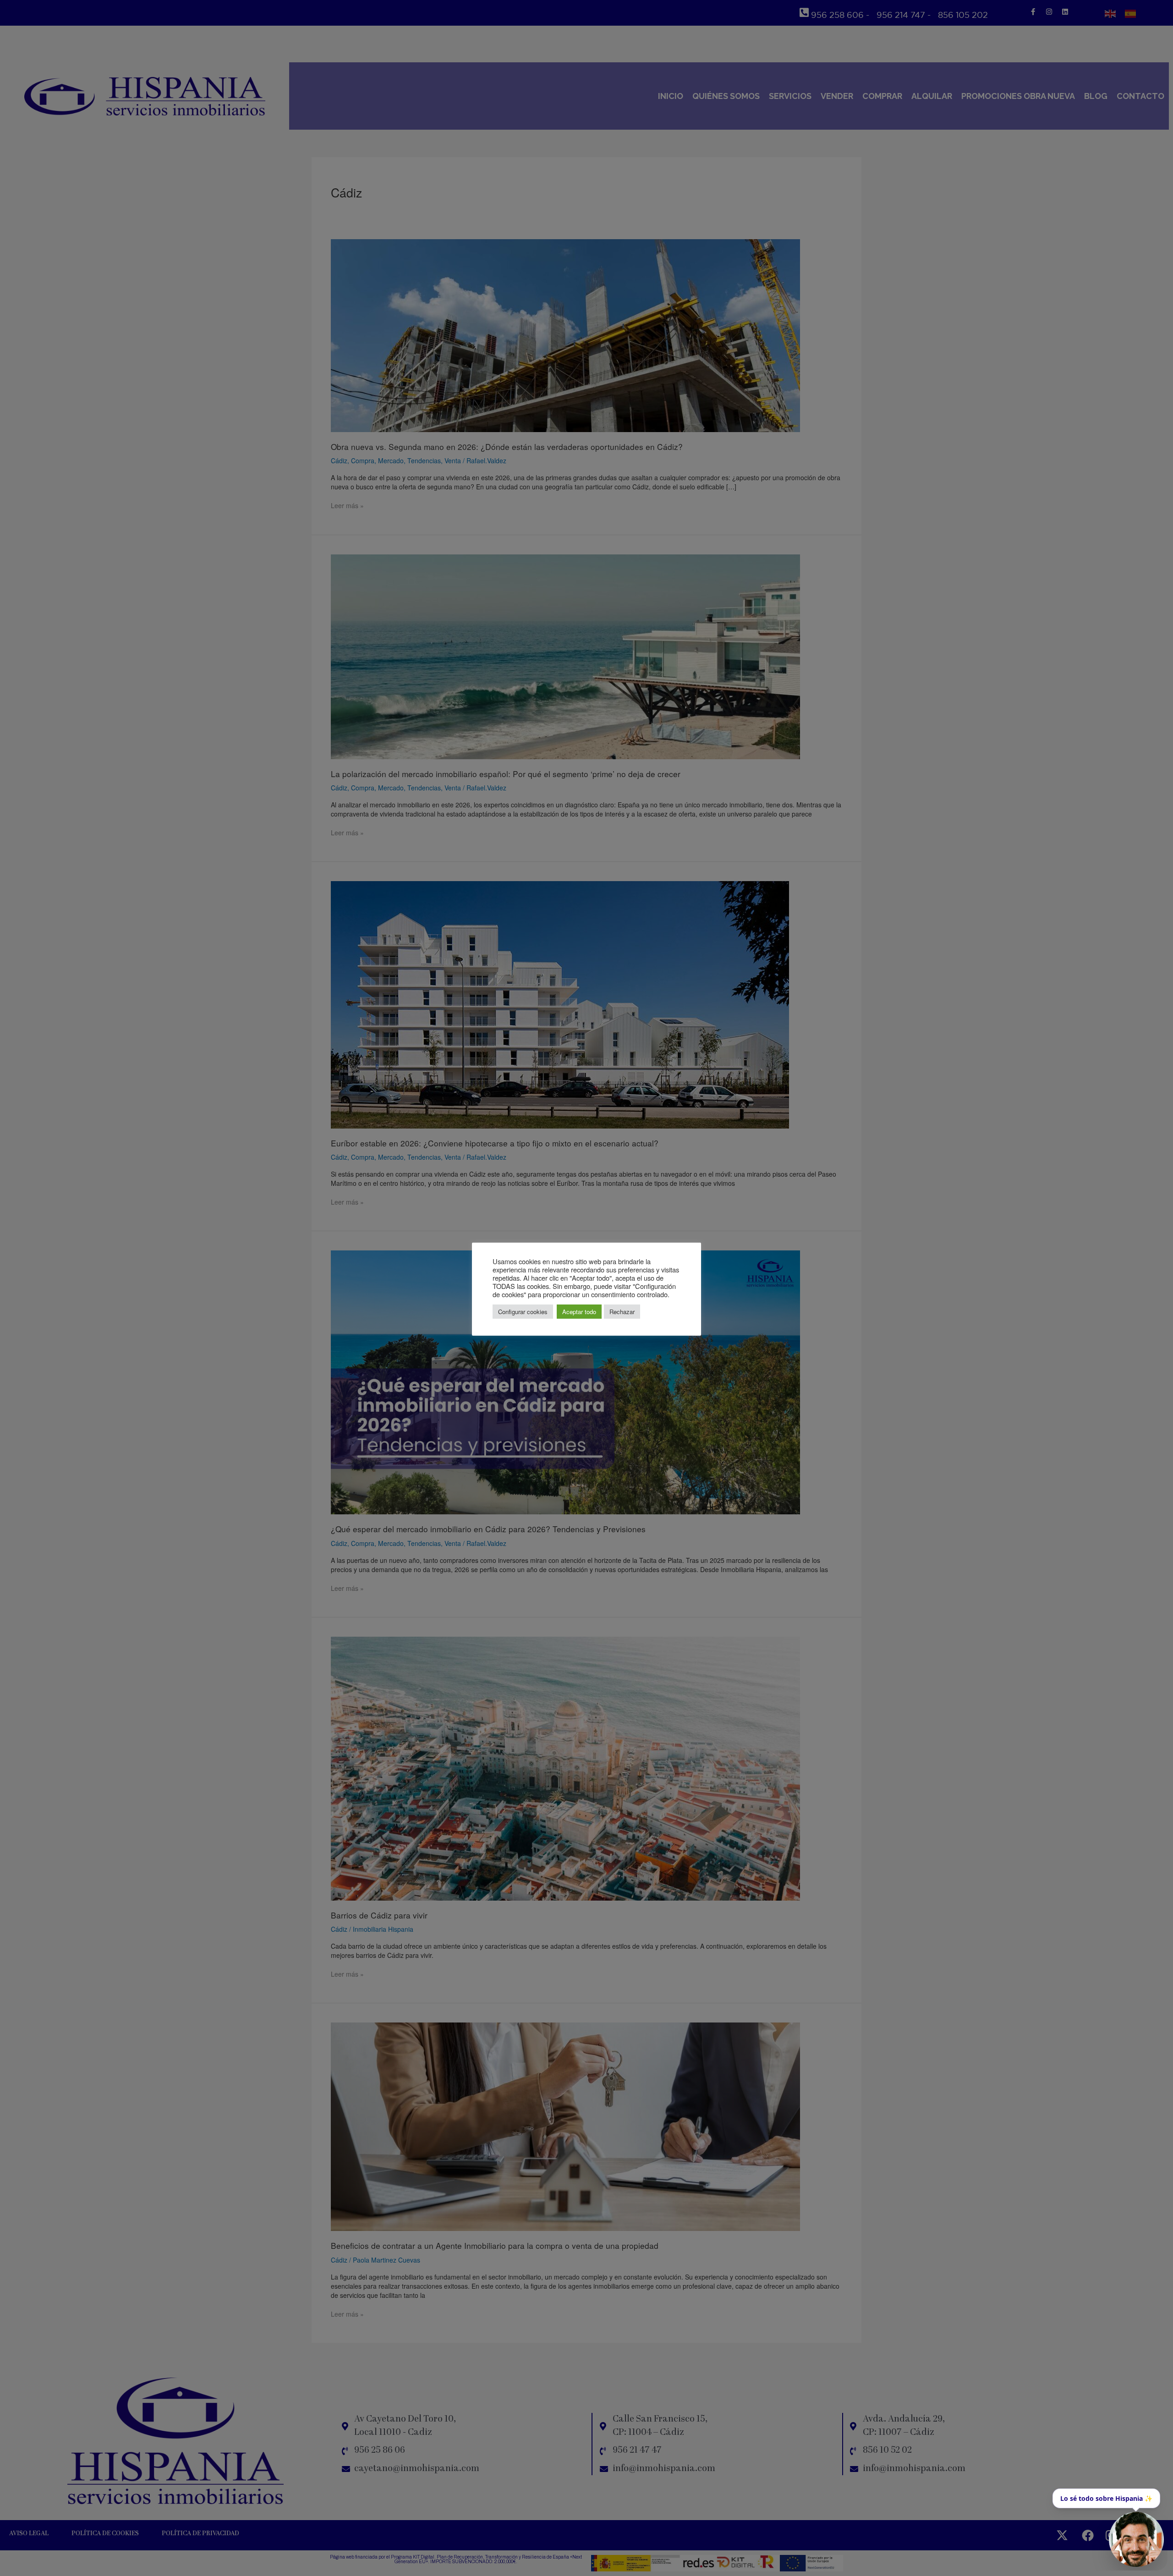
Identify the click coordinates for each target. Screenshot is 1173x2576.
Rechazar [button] (622, 1312)
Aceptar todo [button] (579, 1312)
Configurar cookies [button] (523, 1312)
